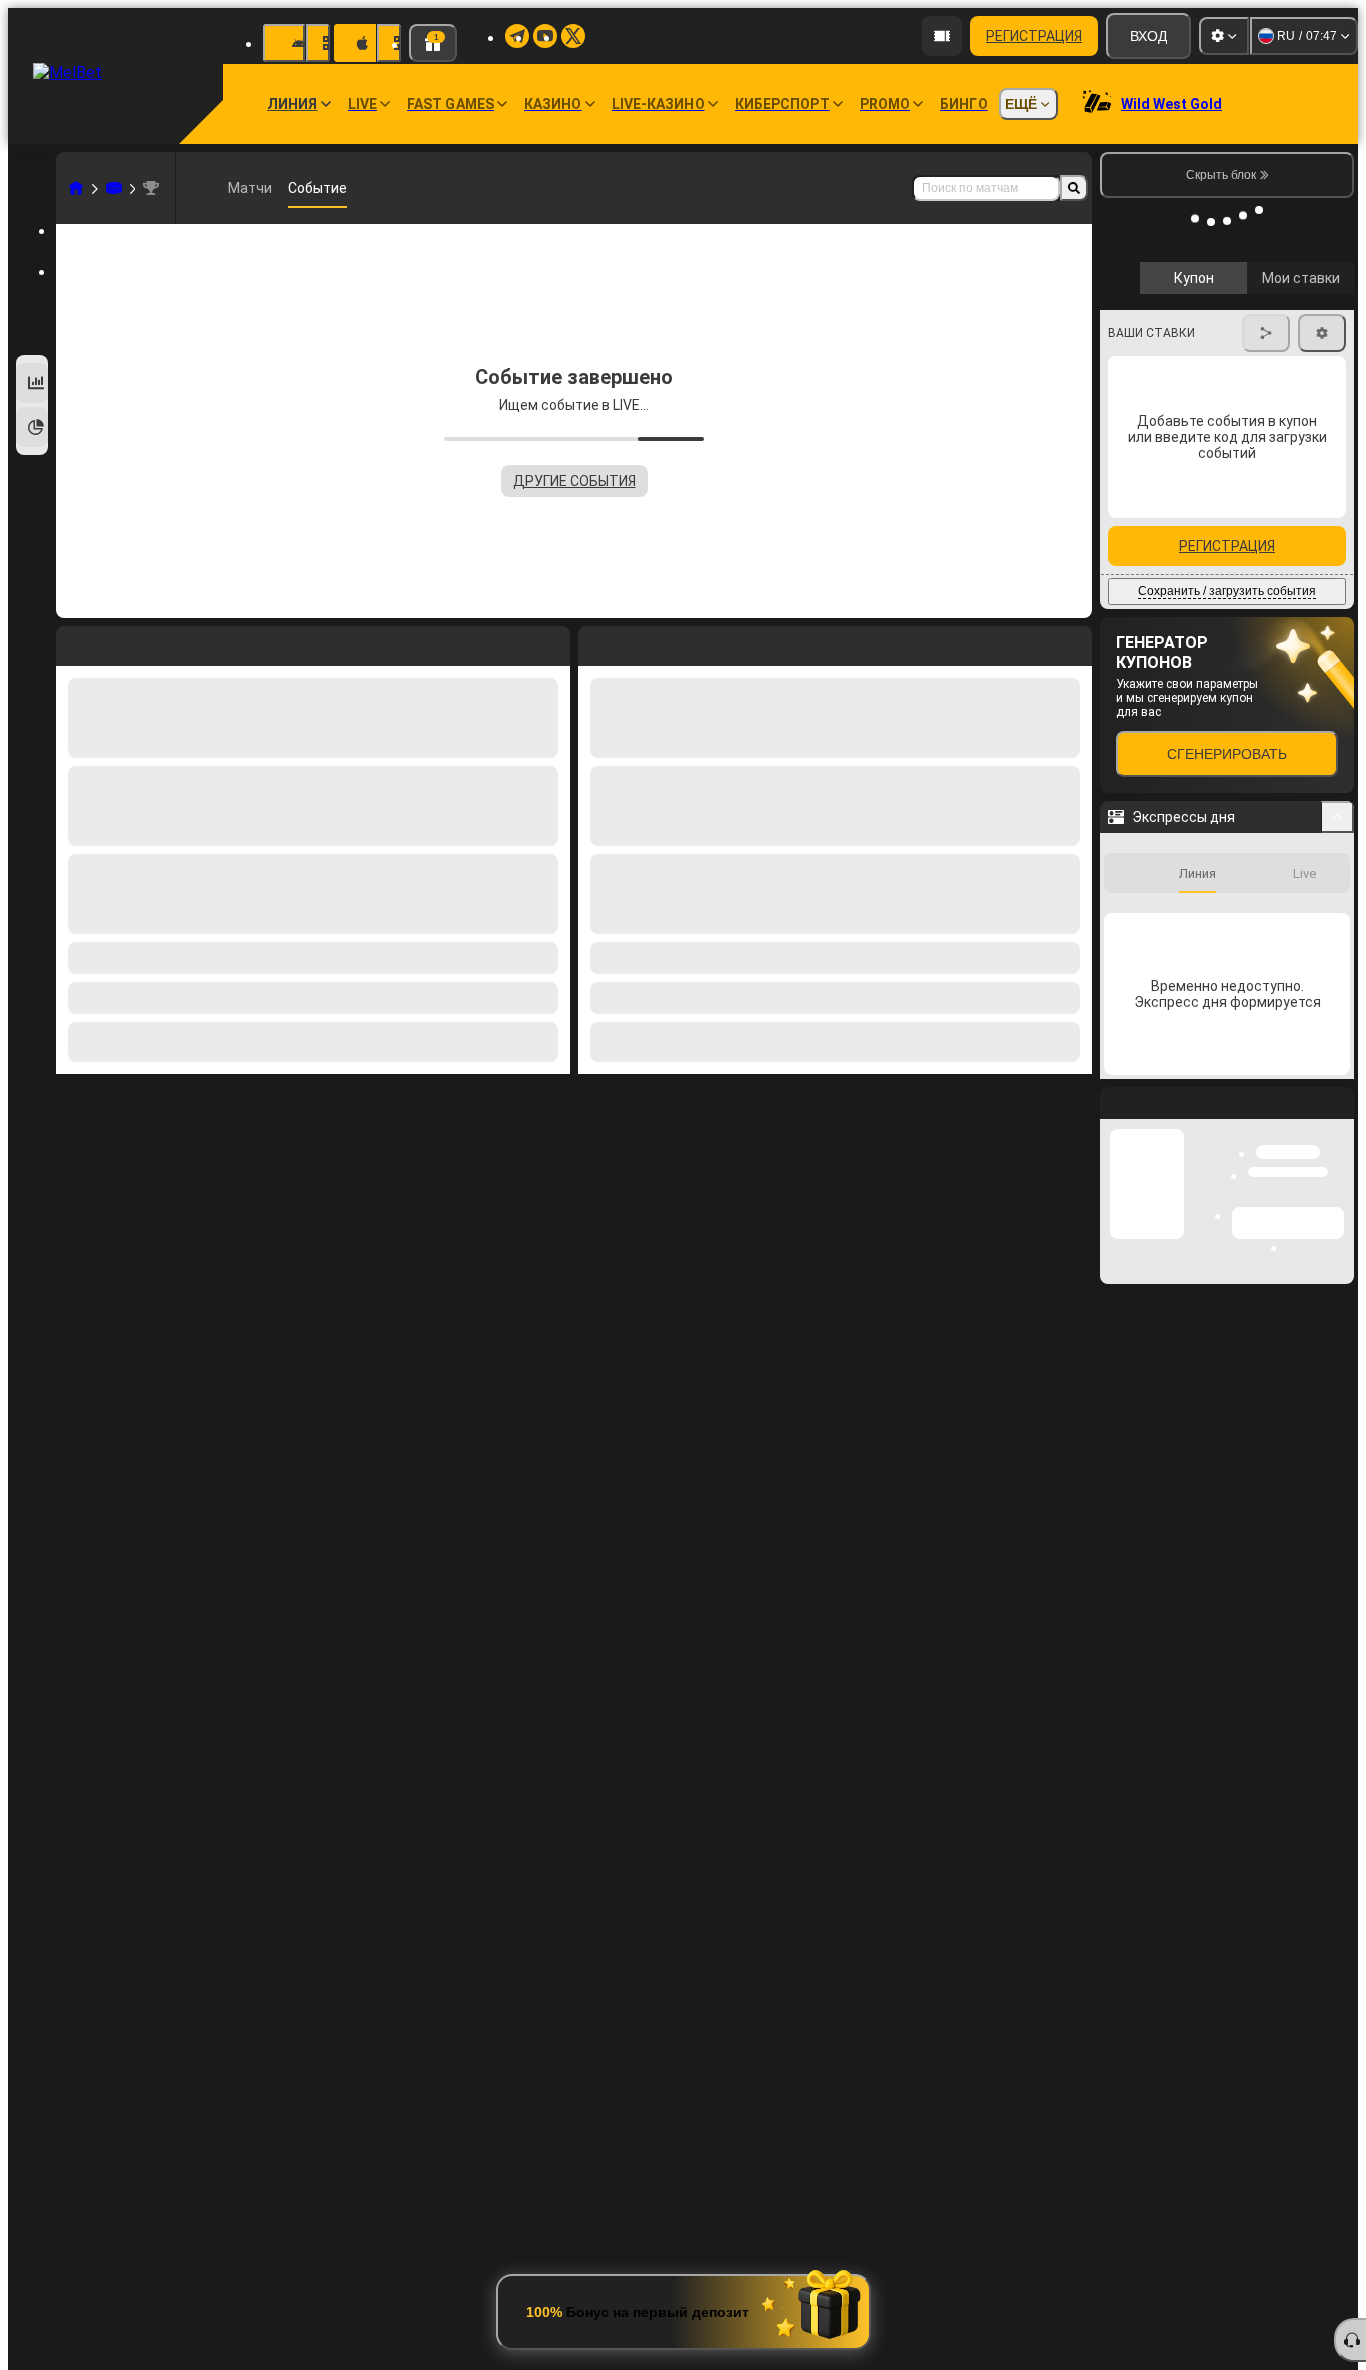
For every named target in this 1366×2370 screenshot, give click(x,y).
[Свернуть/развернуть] (1337, 979)
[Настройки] (1224, 36)
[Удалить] (1072, 642)
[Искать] (1074, 188)
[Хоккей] (114, 188)
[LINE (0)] (76, 188)
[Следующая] (639, 642)
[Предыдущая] (594, 642)
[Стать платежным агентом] (942, 36)
